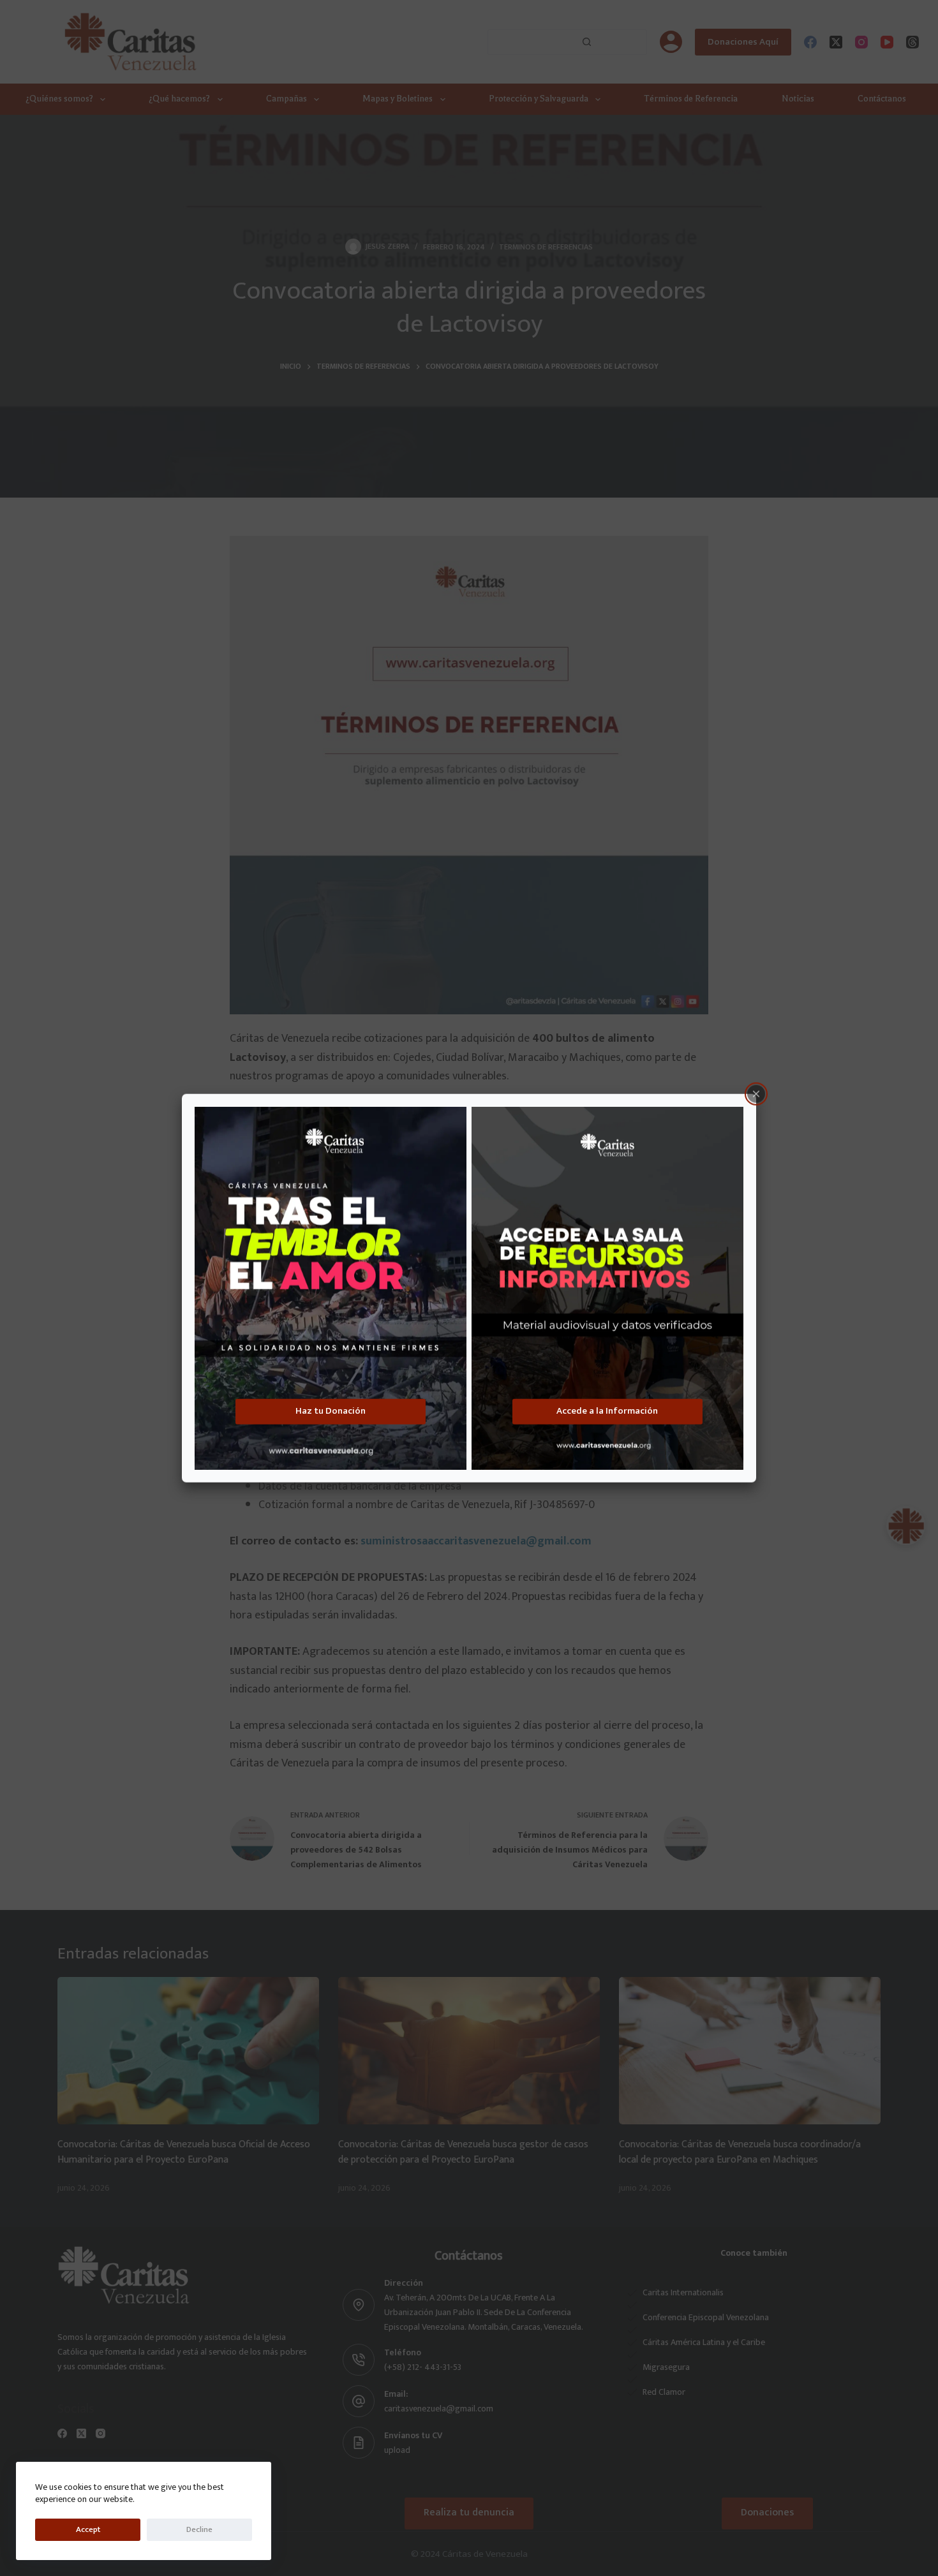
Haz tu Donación (331, 1411)
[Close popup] (756, 1094)
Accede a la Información (607, 1411)
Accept (88, 2529)
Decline (199, 2529)
